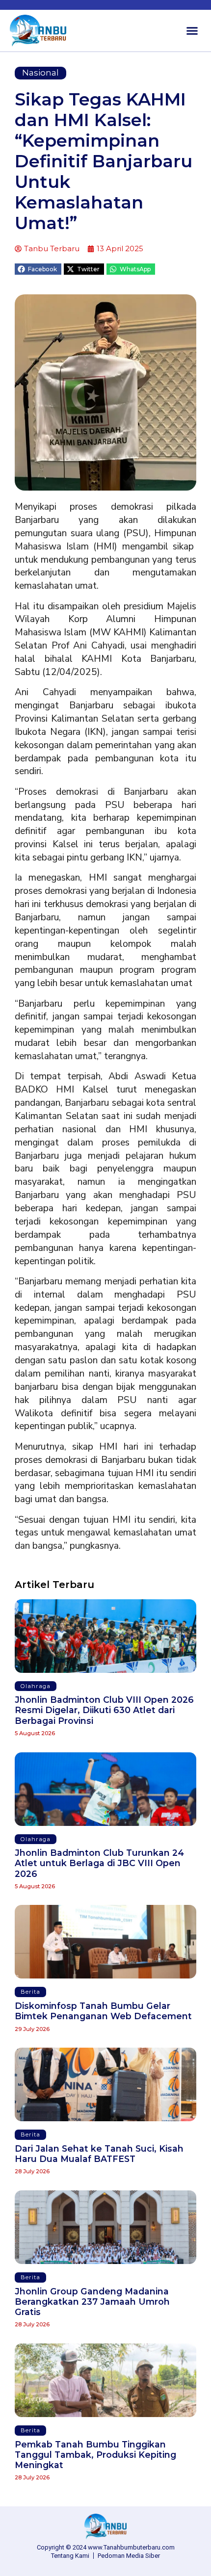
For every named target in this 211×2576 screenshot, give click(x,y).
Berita (30, 1992)
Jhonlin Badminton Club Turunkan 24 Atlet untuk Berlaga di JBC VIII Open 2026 (99, 1863)
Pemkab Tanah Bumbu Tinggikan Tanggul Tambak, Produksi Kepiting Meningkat (95, 2455)
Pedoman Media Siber (129, 2556)
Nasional (40, 73)
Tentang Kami (70, 2556)
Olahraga (36, 1686)
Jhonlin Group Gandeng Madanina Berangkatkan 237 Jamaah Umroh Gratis (92, 2302)
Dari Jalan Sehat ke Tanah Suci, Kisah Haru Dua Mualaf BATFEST (99, 2154)
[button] (192, 31)
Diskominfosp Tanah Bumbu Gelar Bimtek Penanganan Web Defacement (103, 2011)
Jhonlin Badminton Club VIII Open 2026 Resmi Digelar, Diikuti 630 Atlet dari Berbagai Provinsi (104, 1710)
